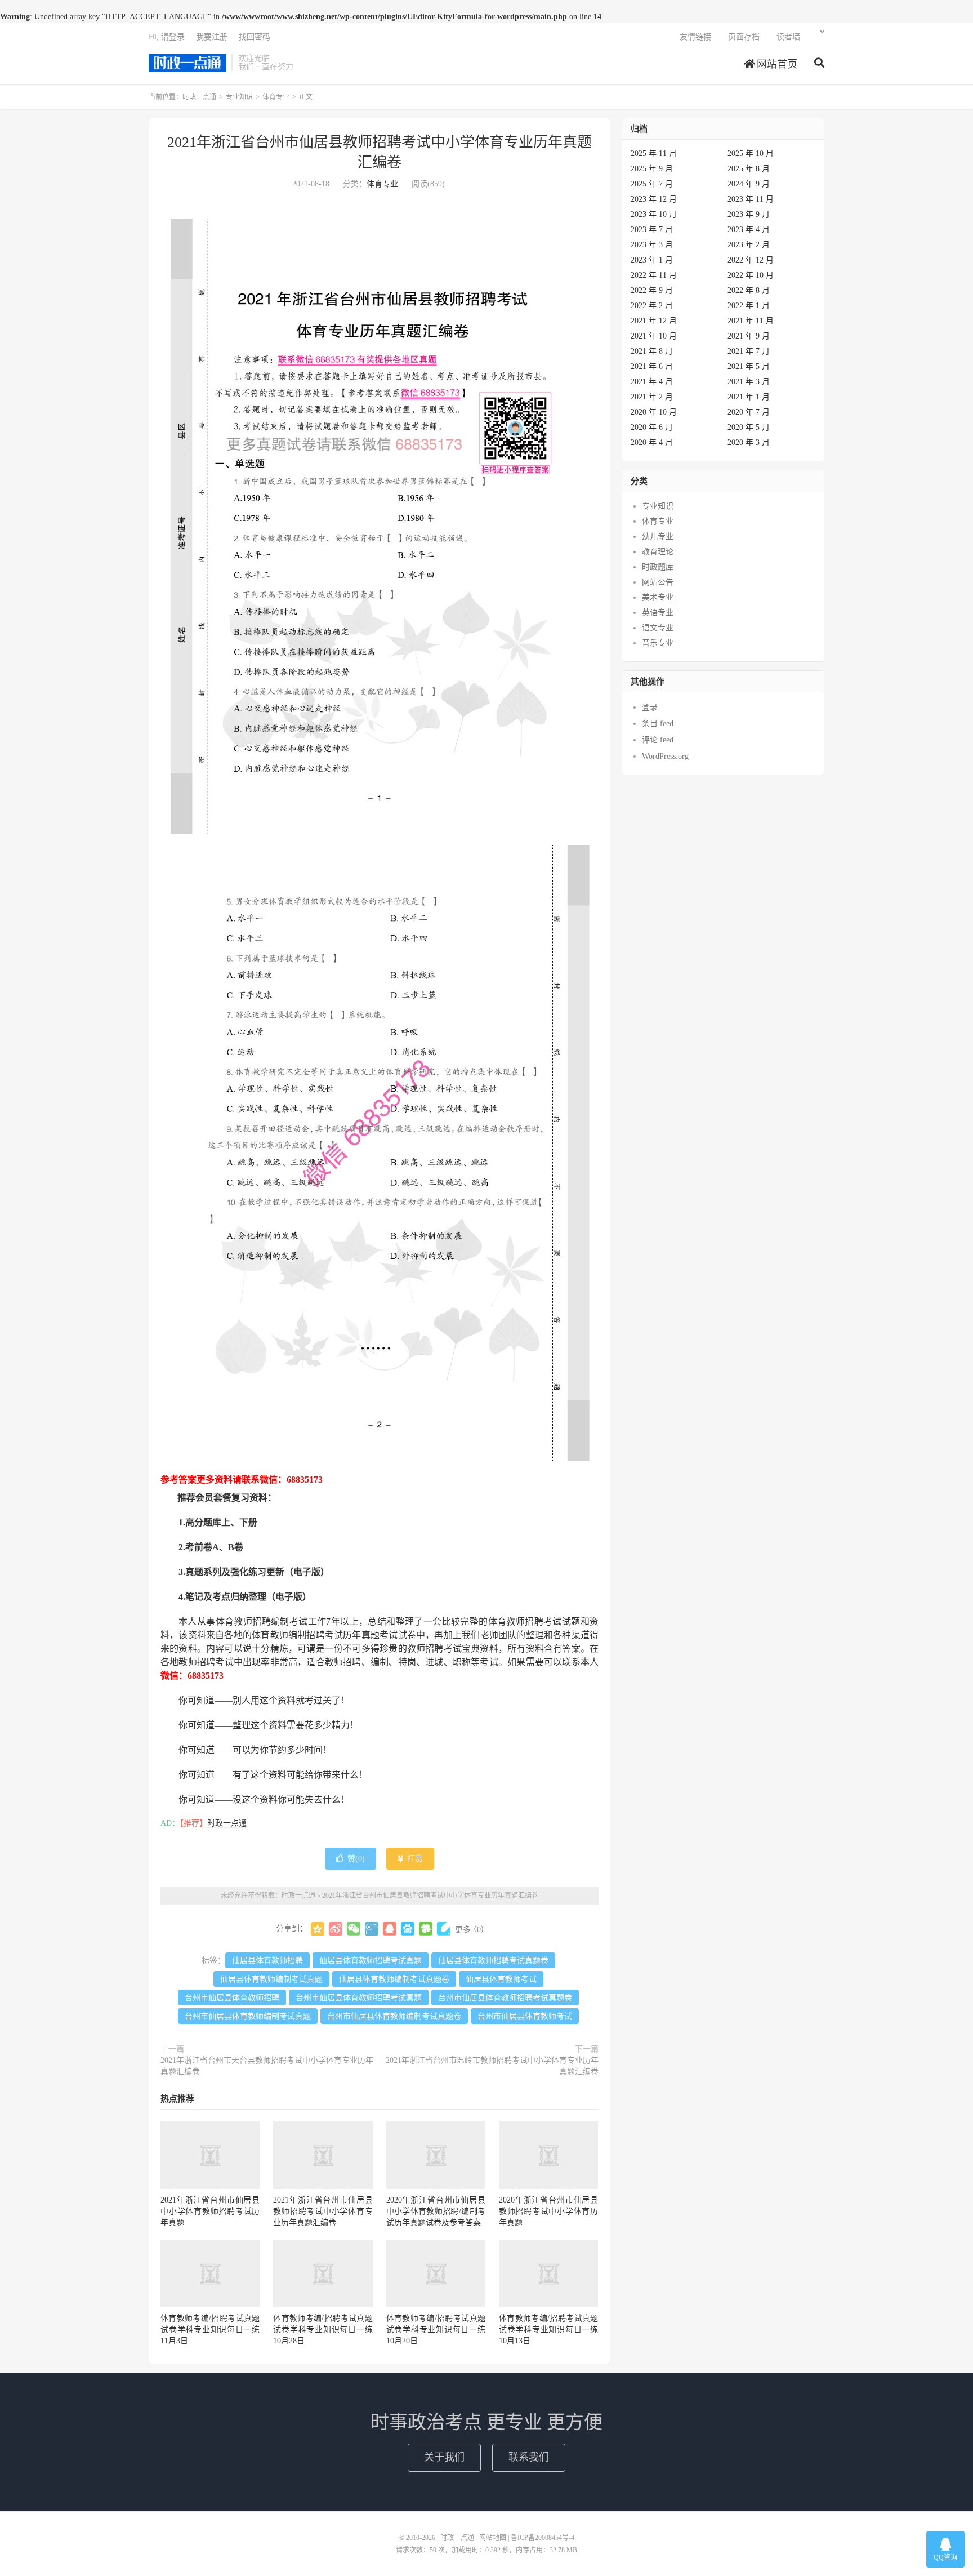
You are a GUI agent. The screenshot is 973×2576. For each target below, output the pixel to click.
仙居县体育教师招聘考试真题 (371, 1961)
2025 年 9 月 (652, 169)
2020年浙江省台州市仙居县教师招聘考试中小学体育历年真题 (548, 2211)
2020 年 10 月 (654, 412)
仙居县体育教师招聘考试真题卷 (493, 1961)
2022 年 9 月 (652, 290)
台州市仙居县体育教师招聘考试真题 (359, 1998)
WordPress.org (665, 756)
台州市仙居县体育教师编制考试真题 (248, 2016)
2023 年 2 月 (749, 245)
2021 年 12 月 (654, 321)
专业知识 (239, 97)
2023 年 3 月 (652, 245)
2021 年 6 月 (652, 366)
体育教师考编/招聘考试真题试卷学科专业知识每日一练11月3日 (210, 2330)
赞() (356, 1859)
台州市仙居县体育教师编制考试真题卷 (394, 2016)
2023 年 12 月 (654, 199)
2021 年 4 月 (652, 382)
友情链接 (695, 37)
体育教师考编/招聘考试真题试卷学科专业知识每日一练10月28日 (323, 2330)
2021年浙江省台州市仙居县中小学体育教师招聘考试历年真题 (210, 2211)
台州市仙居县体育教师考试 (525, 2016)
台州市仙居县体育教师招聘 (232, 1998)
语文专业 (658, 628)
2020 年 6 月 (652, 427)
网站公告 (658, 582)
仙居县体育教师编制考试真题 (271, 1979)
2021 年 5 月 (749, 366)
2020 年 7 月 (749, 412)
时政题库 (658, 567)
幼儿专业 (658, 537)
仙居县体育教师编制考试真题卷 (394, 1979)
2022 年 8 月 (749, 290)
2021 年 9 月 (749, 336)
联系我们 (529, 2457)
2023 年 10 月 (654, 214)
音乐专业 (658, 643)
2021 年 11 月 (751, 321)
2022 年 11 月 (654, 275)
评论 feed (658, 740)
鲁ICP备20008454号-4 (543, 2538)
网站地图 (493, 2538)
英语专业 (658, 613)
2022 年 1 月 (749, 306)
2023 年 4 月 (749, 230)
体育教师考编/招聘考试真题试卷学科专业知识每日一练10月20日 (436, 2330)
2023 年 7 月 (652, 230)
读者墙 (788, 37)
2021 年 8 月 (652, 351)
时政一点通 (187, 63)
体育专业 (276, 97)
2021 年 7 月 (749, 351)
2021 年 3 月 (749, 382)
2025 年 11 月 (654, 154)
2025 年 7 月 (652, 184)
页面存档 (744, 37)
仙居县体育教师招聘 (267, 1961)
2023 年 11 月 (751, 199)
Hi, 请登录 (167, 37)
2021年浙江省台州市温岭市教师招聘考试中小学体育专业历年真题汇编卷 (492, 2066)
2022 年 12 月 (751, 260)
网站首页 (776, 64)
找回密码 (255, 37)
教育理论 (658, 552)
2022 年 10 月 (751, 275)
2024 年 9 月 (749, 184)
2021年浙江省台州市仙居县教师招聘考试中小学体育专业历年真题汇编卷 (430, 1896)
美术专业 (658, 597)
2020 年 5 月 (749, 427)
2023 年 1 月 (652, 260)
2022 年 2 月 (652, 306)
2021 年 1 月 (749, 397)
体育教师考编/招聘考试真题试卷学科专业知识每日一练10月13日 (548, 2330)
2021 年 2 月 (652, 397)
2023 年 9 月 (749, 214)
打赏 (414, 1859)
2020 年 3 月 (749, 442)
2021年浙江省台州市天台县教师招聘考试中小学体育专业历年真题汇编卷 (267, 2066)
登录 (650, 707)
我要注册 (212, 37)
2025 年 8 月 (749, 169)
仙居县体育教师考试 (501, 1979)
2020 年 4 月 (652, 442)
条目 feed (658, 724)
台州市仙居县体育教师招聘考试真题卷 (505, 1998)
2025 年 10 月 (751, 154)
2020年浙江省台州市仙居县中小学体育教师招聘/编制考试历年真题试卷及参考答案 (436, 2211)
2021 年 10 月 (654, 336)
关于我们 (444, 2457)
